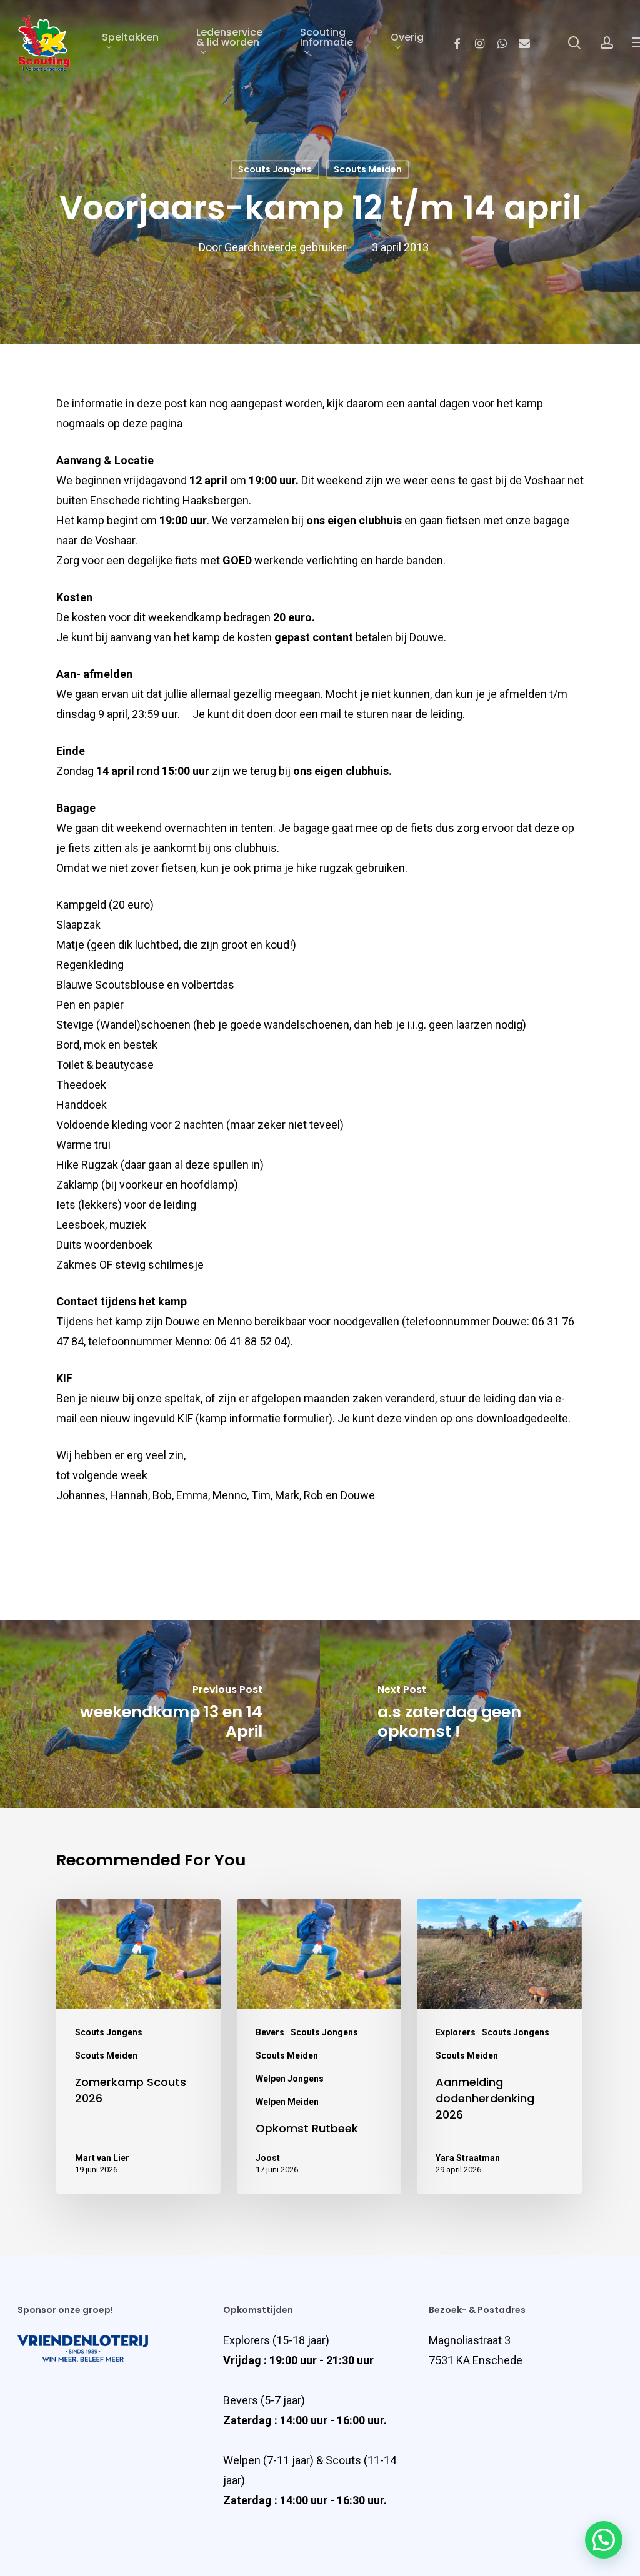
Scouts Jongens (275, 169)
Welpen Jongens (290, 2079)
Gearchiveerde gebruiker (285, 248)
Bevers (270, 2032)
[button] (604, 2540)
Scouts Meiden (368, 169)
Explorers (456, 2032)
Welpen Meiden (287, 2102)
